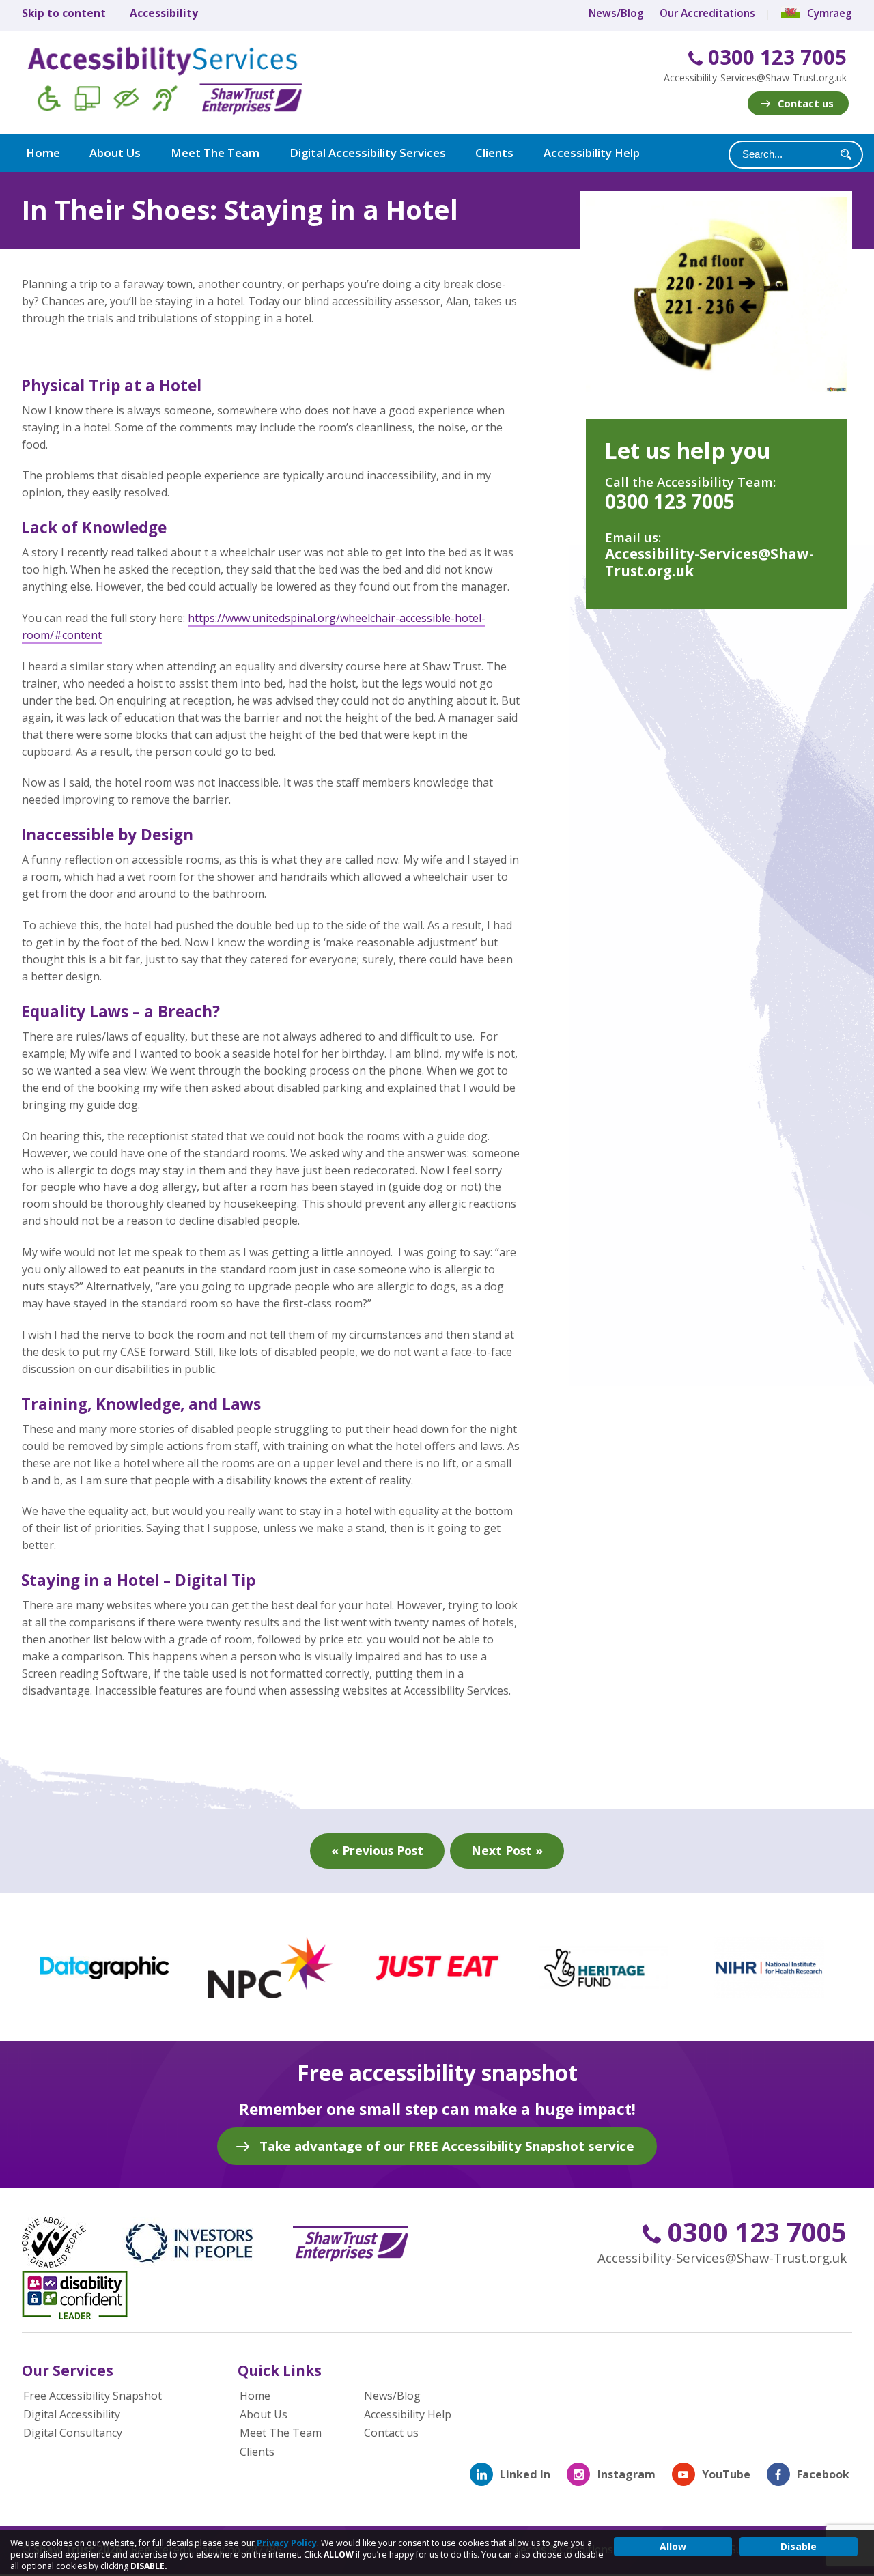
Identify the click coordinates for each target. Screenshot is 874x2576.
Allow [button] (673, 2546)
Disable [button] (799, 2546)
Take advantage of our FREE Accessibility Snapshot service (447, 2146)
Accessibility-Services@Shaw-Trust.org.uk (755, 77)
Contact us (806, 103)
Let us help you (688, 450)
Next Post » (507, 1850)
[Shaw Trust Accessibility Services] (184, 83)
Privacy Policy (287, 2543)
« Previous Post (377, 1850)
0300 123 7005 (775, 58)
